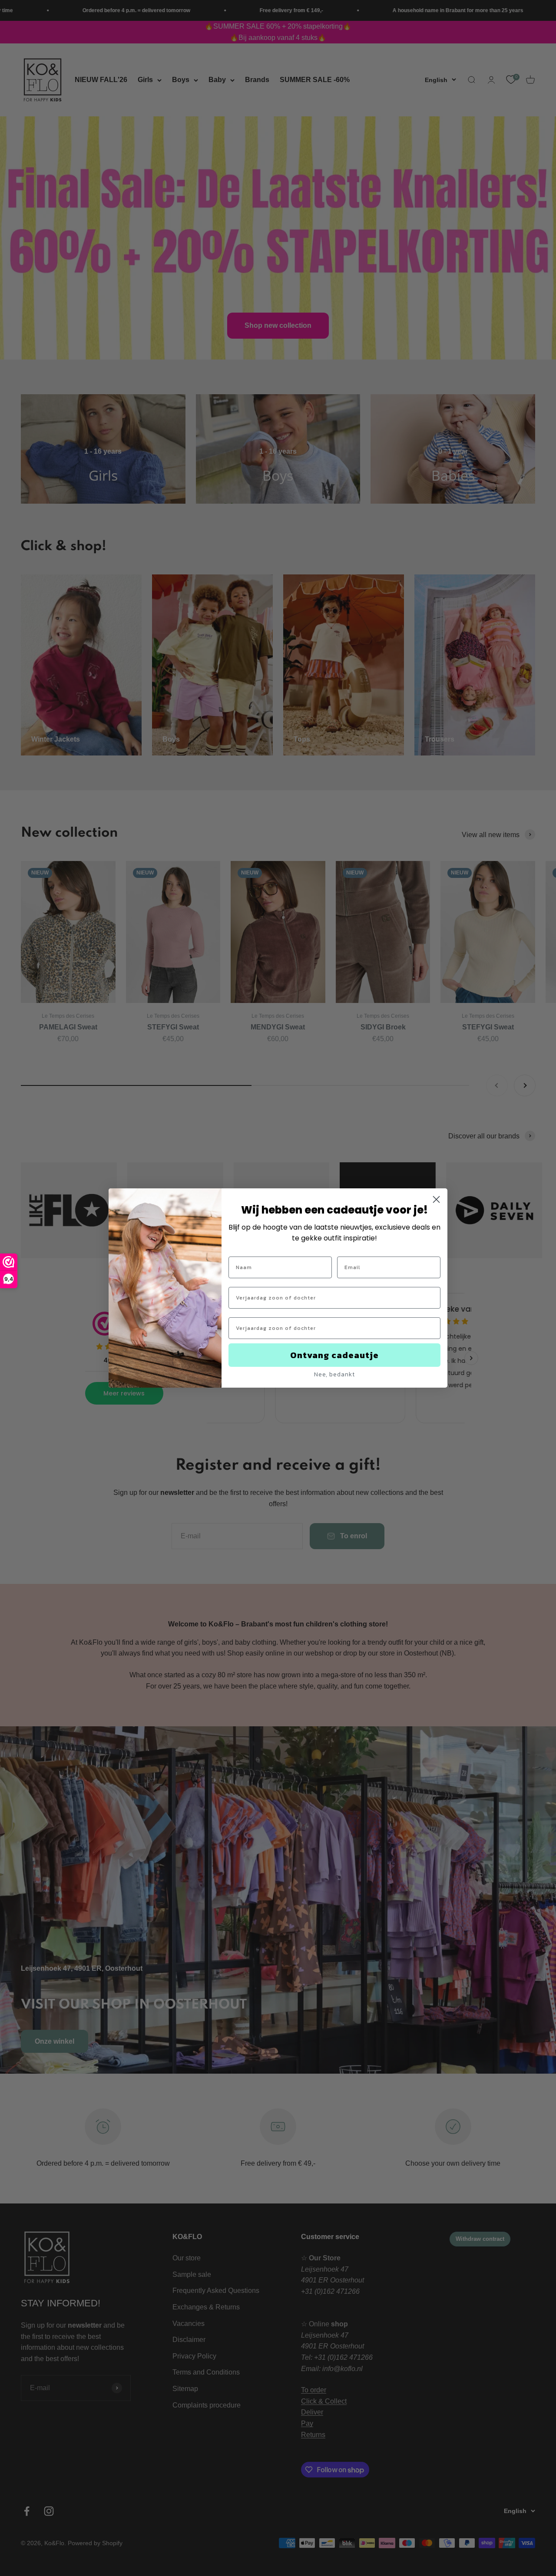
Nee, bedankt (334, 1374)
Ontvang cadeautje (334, 1355)
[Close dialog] (436, 1199)
